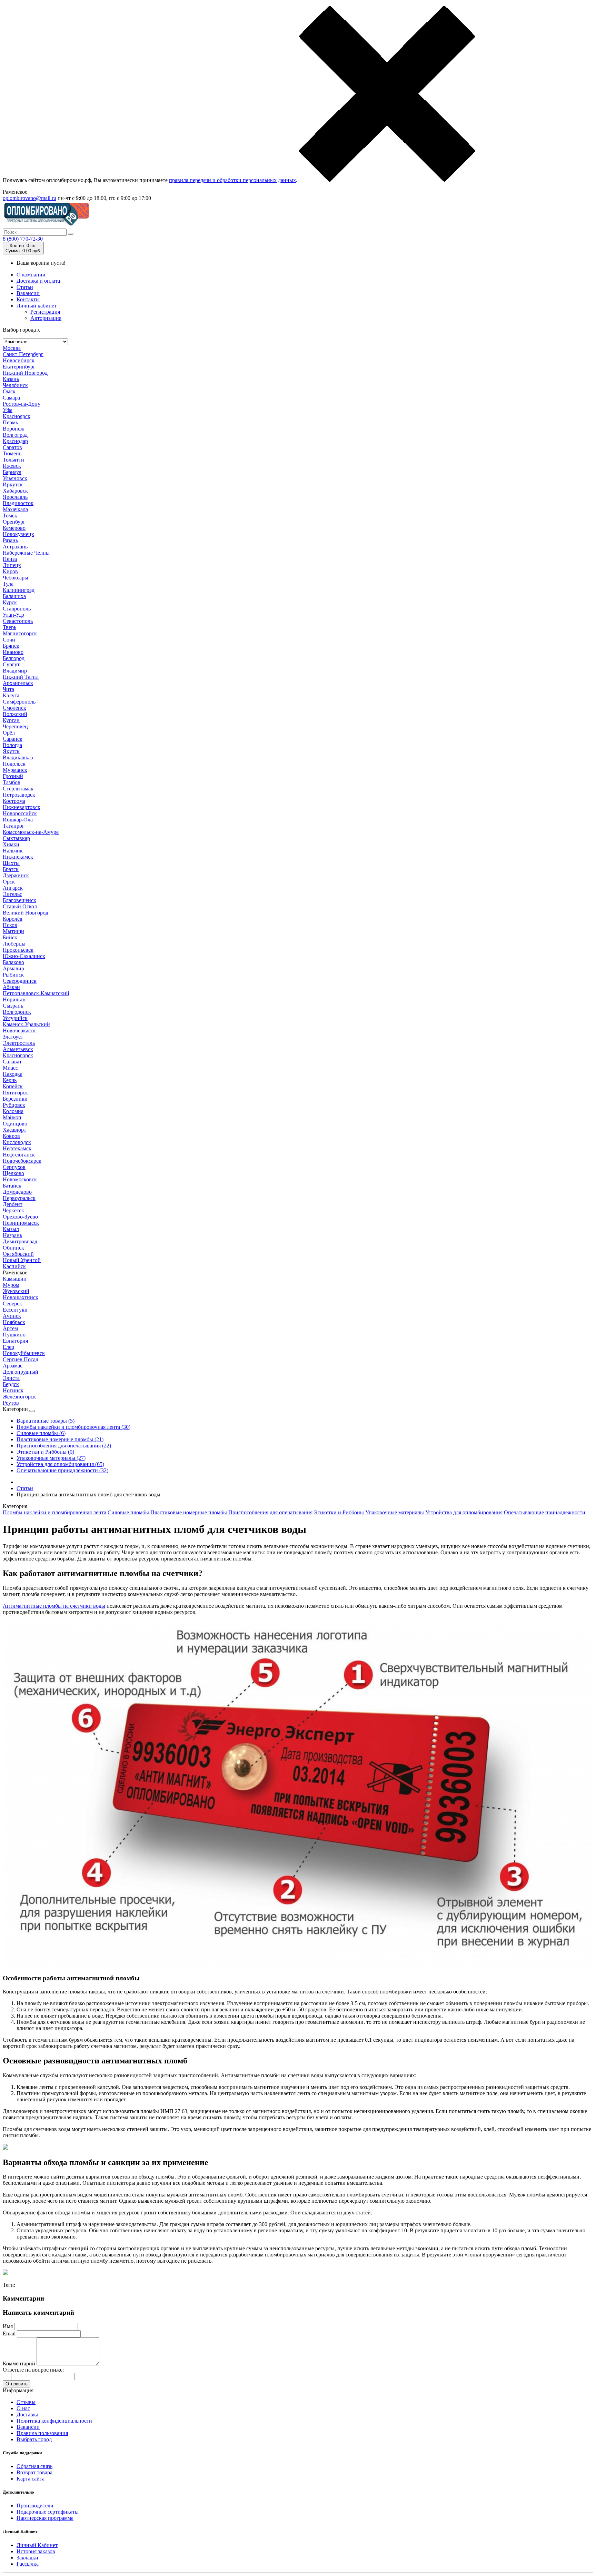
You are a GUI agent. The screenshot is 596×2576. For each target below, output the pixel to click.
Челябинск (15, 385)
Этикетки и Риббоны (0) (45, 1452)
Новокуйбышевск (24, 1353)
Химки (11, 844)
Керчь (10, 1080)
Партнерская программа (45, 2518)
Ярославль (15, 497)
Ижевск (12, 466)
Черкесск (13, 1210)
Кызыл (11, 1229)
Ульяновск (15, 478)
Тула (8, 584)
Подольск (14, 764)
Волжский (15, 714)
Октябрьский (18, 1254)
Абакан (11, 987)
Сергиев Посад (21, 1359)
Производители (35, 2506)
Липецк (12, 565)
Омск (9, 391)
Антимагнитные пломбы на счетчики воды (54, 1606)
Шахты (11, 863)
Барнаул (12, 472)
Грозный (13, 776)
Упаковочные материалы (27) (51, 1458)
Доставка (27, 2415)
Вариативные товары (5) (46, 1421)
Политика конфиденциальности (54, 2421)
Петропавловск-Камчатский (36, 993)
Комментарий (19, 2363)
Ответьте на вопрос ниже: (33, 2370)
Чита (8, 689)
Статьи (25, 287)
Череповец (15, 726)
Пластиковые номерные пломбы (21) (60, 1439)
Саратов (12, 447)
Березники (15, 1099)
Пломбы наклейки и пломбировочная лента (54, 1512)
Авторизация (46, 318)
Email (9, 2333)
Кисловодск (17, 1142)
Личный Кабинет (37, 2545)
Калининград (19, 590)
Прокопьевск (18, 950)
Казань (11, 379)
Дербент (13, 1204)
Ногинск (13, 1390)
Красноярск (17, 416)
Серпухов (14, 1167)
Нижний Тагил (21, 677)
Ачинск (12, 1316)
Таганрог (14, 826)
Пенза (10, 559)
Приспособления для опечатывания (270, 1512)
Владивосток (18, 503)
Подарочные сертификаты (48, 2512)
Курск (10, 602)
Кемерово (14, 528)
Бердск (11, 1384)
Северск (12, 1304)
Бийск (10, 937)
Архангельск (18, 683)
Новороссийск (20, 813)
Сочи (9, 640)
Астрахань (15, 547)
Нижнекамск (18, 857)
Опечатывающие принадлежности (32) (62, 1470)
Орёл (9, 733)
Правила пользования (42, 2433)
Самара (11, 398)
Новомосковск (20, 1179)
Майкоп (12, 1117)
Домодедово (17, 1192)
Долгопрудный (21, 1372)
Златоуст (13, 1037)
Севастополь (18, 621)
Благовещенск (19, 900)
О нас (23, 2408)
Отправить (17, 2384)
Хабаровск (15, 491)
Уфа (8, 410)
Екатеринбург (19, 367)
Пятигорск (15, 1093)
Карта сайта (31, 2479)
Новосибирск (19, 360)
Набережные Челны (26, 553)
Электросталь (19, 1043)
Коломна (13, 1111)
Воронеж (13, 429)
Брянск (11, 646)
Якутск (11, 751)
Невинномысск (21, 1223)
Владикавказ (18, 757)
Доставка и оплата (38, 281)
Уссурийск (15, 1018)
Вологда (12, 745)
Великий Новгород (26, 913)
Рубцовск (14, 1105)
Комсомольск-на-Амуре (31, 832)
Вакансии (28, 293)
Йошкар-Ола (18, 820)
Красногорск (18, 1055)
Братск (11, 869)
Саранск (13, 739)
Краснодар (15, 441)
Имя (8, 2326)
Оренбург (14, 522)
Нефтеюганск (19, 1155)
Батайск (12, 1186)
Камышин (15, 1279)
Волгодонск (17, 1012)
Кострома (14, 801)
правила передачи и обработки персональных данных (232, 180)
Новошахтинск (21, 1297)
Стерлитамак (18, 789)
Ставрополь (17, 609)
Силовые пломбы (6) (41, 1433)
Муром (11, 1285)
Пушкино (14, 1335)
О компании (31, 275)
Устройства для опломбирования (464, 1512)
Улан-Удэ (13, 615)
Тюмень (12, 453)
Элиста (11, 1378)
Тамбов (12, 782)
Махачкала (15, 509)
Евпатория (15, 1341)
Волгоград (15, 435)
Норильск (14, 999)
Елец (9, 1347)
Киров (10, 571)
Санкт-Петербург (23, 354)
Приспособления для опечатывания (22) (64, 1446)
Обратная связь (34, 2466)
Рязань (10, 540)
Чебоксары (16, 578)
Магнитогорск (20, 633)
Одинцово (15, 1124)
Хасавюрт (14, 1130)
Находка (13, 1074)
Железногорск (19, 1397)
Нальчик (13, 851)
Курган (11, 720)
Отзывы (26, 2402)
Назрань (12, 1235)
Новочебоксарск (22, 1161)
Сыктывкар (16, 838)
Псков (10, 925)
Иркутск (13, 484)
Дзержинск (16, 875)
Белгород (14, 658)
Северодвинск (20, 981)
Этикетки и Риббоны (339, 1512)
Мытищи (13, 931)
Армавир (13, 968)
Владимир (15, 671)
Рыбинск (13, 975)
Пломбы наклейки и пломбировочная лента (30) (73, 1427)
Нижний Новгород (25, 373)
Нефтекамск (17, 1148)
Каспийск (14, 1266)
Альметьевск (18, 1049)
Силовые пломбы (128, 1512)
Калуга (11, 695)
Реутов (11, 1403)
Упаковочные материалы (395, 1512)
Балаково (13, 962)
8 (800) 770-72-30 (23, 239)
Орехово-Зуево (20, 1217)
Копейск (13, 1086)
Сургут (11, 664)
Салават (12, 1062)
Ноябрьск (14, 1322)
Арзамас (13, 1366)
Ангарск (13, 888)
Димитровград (20, 1241)
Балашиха (14, 596)
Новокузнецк (18, 534)
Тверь (9, 627)
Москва (12, 348)
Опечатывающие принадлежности (545, 1512)
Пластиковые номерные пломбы (189, 1512)
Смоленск (14, 708)
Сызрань (13, 1006)
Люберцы (14, 944)
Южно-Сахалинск (24, 956)
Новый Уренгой (22, 1260)
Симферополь (19, 702)
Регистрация (45, 312)
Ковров (11, 1136)
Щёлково (13, 1173)
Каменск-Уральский (26, 1024)
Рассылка (28, 2564)
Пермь (10, 422)
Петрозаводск (19, 795)
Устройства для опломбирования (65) (60, 1464)
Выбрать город (34, 2439)
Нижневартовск (22, 807)
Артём (10, 1328)
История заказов (36, 2551)
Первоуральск (19, 1198)
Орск (9, 882)
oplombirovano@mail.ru (29, 198)
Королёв (13, 919)
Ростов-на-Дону (22, 404)
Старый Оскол (20, 906)
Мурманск (15, 770)
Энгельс (12, 894)
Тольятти (13, 460)
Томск (10, 516)
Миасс (10, 1068)
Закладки (27, 2558)
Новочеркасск (19, 1031)
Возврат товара (34, 2472)
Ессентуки (15, 1310)
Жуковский (16, 1291)
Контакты (28, 299)
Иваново (13, 652)
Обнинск (13, 1248)
